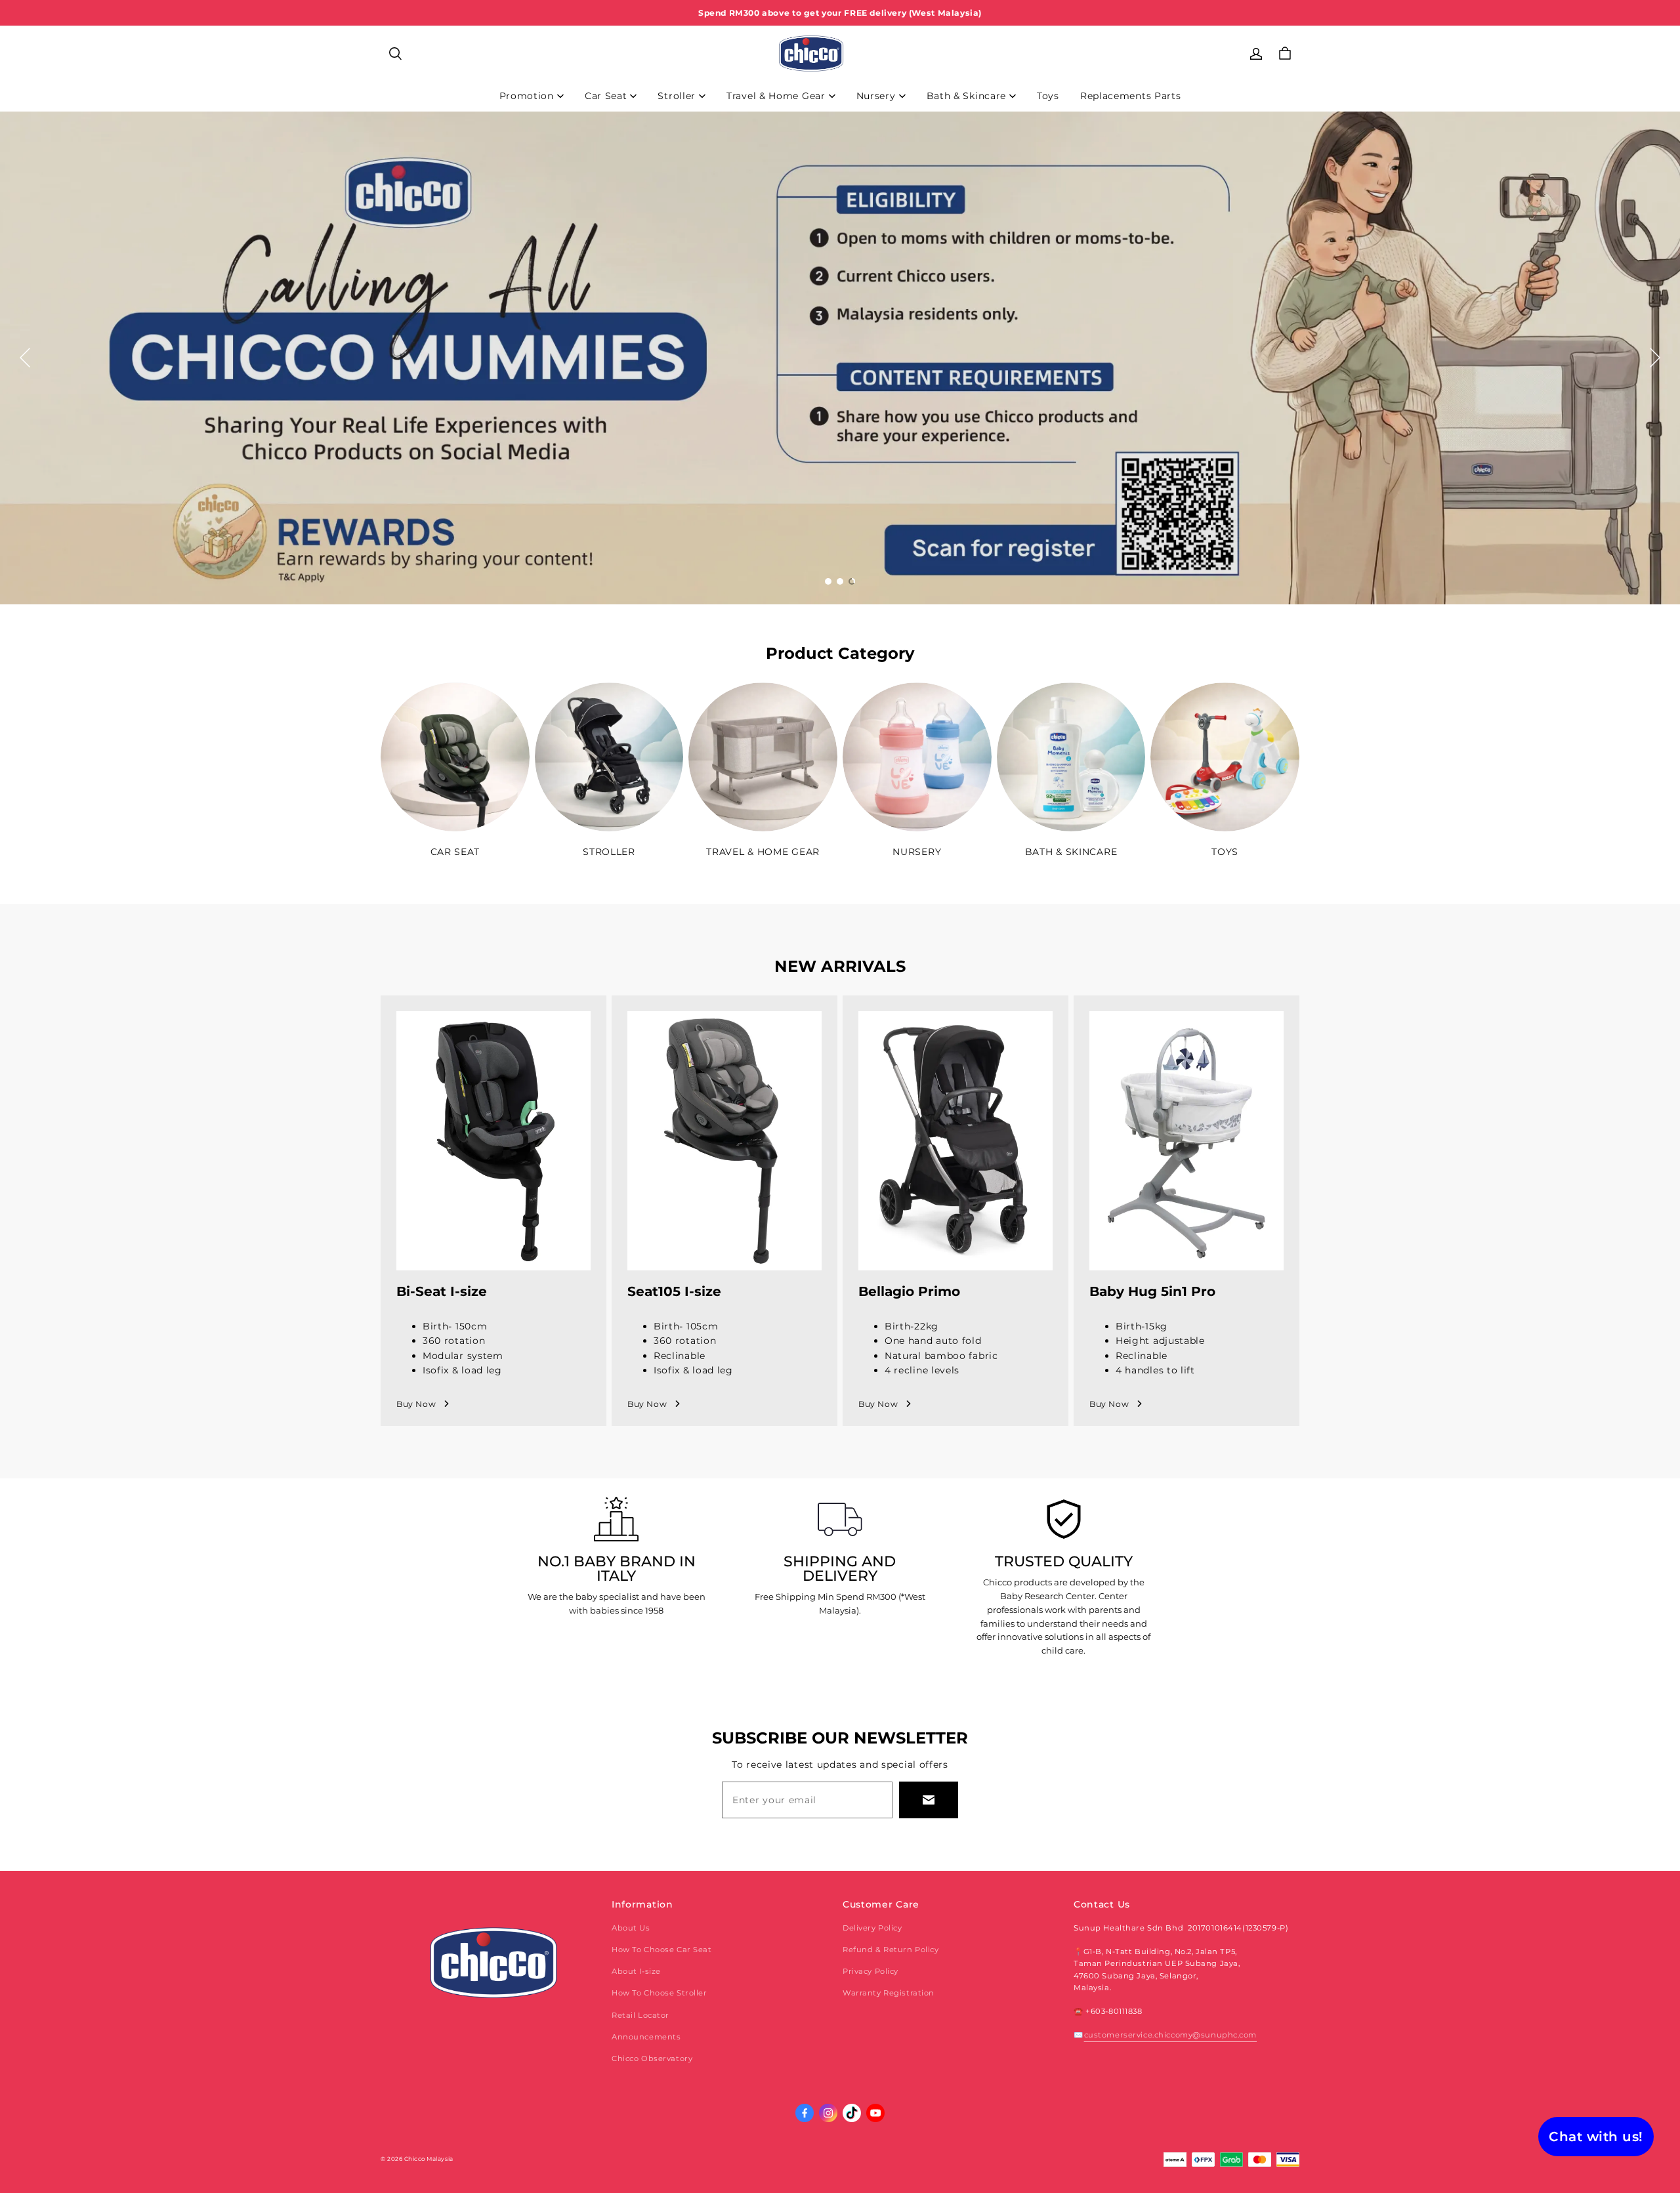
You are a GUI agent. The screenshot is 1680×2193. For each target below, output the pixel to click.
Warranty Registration (889, 1993)
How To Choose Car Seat (662, 1950)
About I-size (636, 1971)
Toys (1048, 96)
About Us (631, 1928)
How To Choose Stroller (660, 1993)
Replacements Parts (1131, 96)
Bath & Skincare (967, 96)
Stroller (677, 96)
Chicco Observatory (652, 2058)
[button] (395, 54)
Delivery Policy (872, 1928)
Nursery (876, 96)
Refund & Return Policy (891, 1950)
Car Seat (606, 96)
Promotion (527, 96)
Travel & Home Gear (776, 96)
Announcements (646, 2037)
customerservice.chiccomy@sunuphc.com (1170, 2035)
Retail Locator (640, 2015)
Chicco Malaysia (429, 2159)
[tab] (828, 581)
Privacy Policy (871, 1971)
